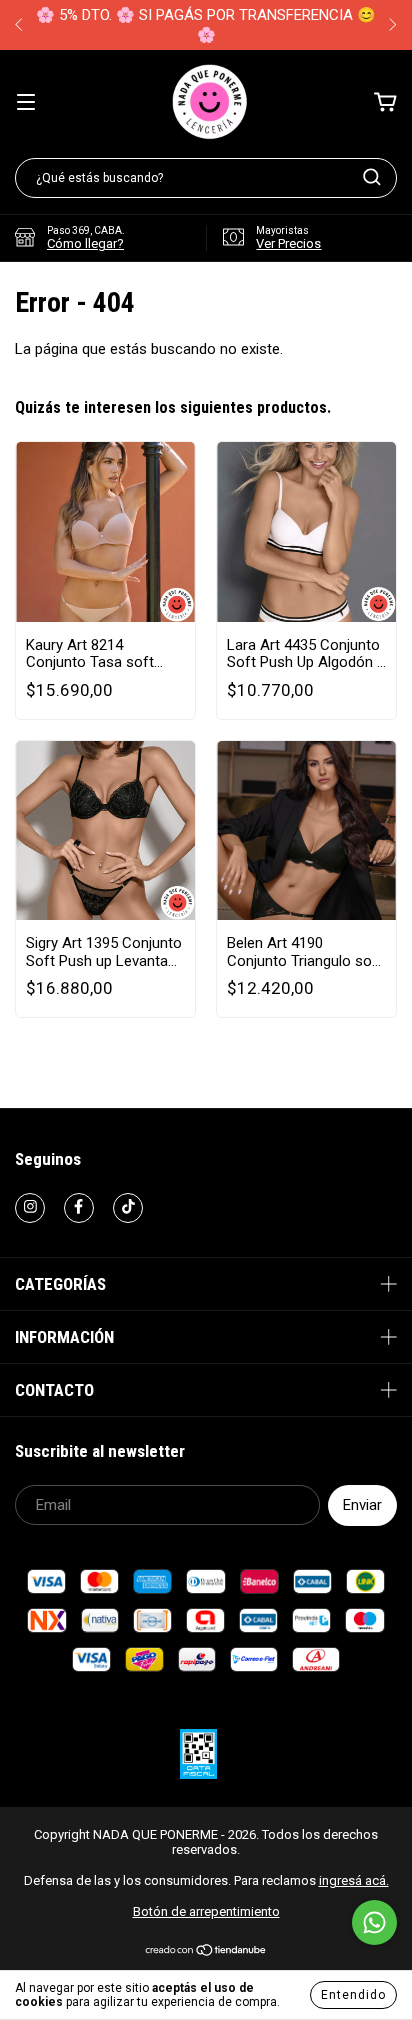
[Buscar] (372, 177)
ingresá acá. (354, 1880)
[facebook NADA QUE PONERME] (79, 1208)
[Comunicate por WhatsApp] (374, 1922)
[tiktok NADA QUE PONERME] (128, 1208)
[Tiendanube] (206, 1952)
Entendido (353, 1995)
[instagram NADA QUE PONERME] (30, 1208)
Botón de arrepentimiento (206, 1911)
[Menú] (26, 103)
